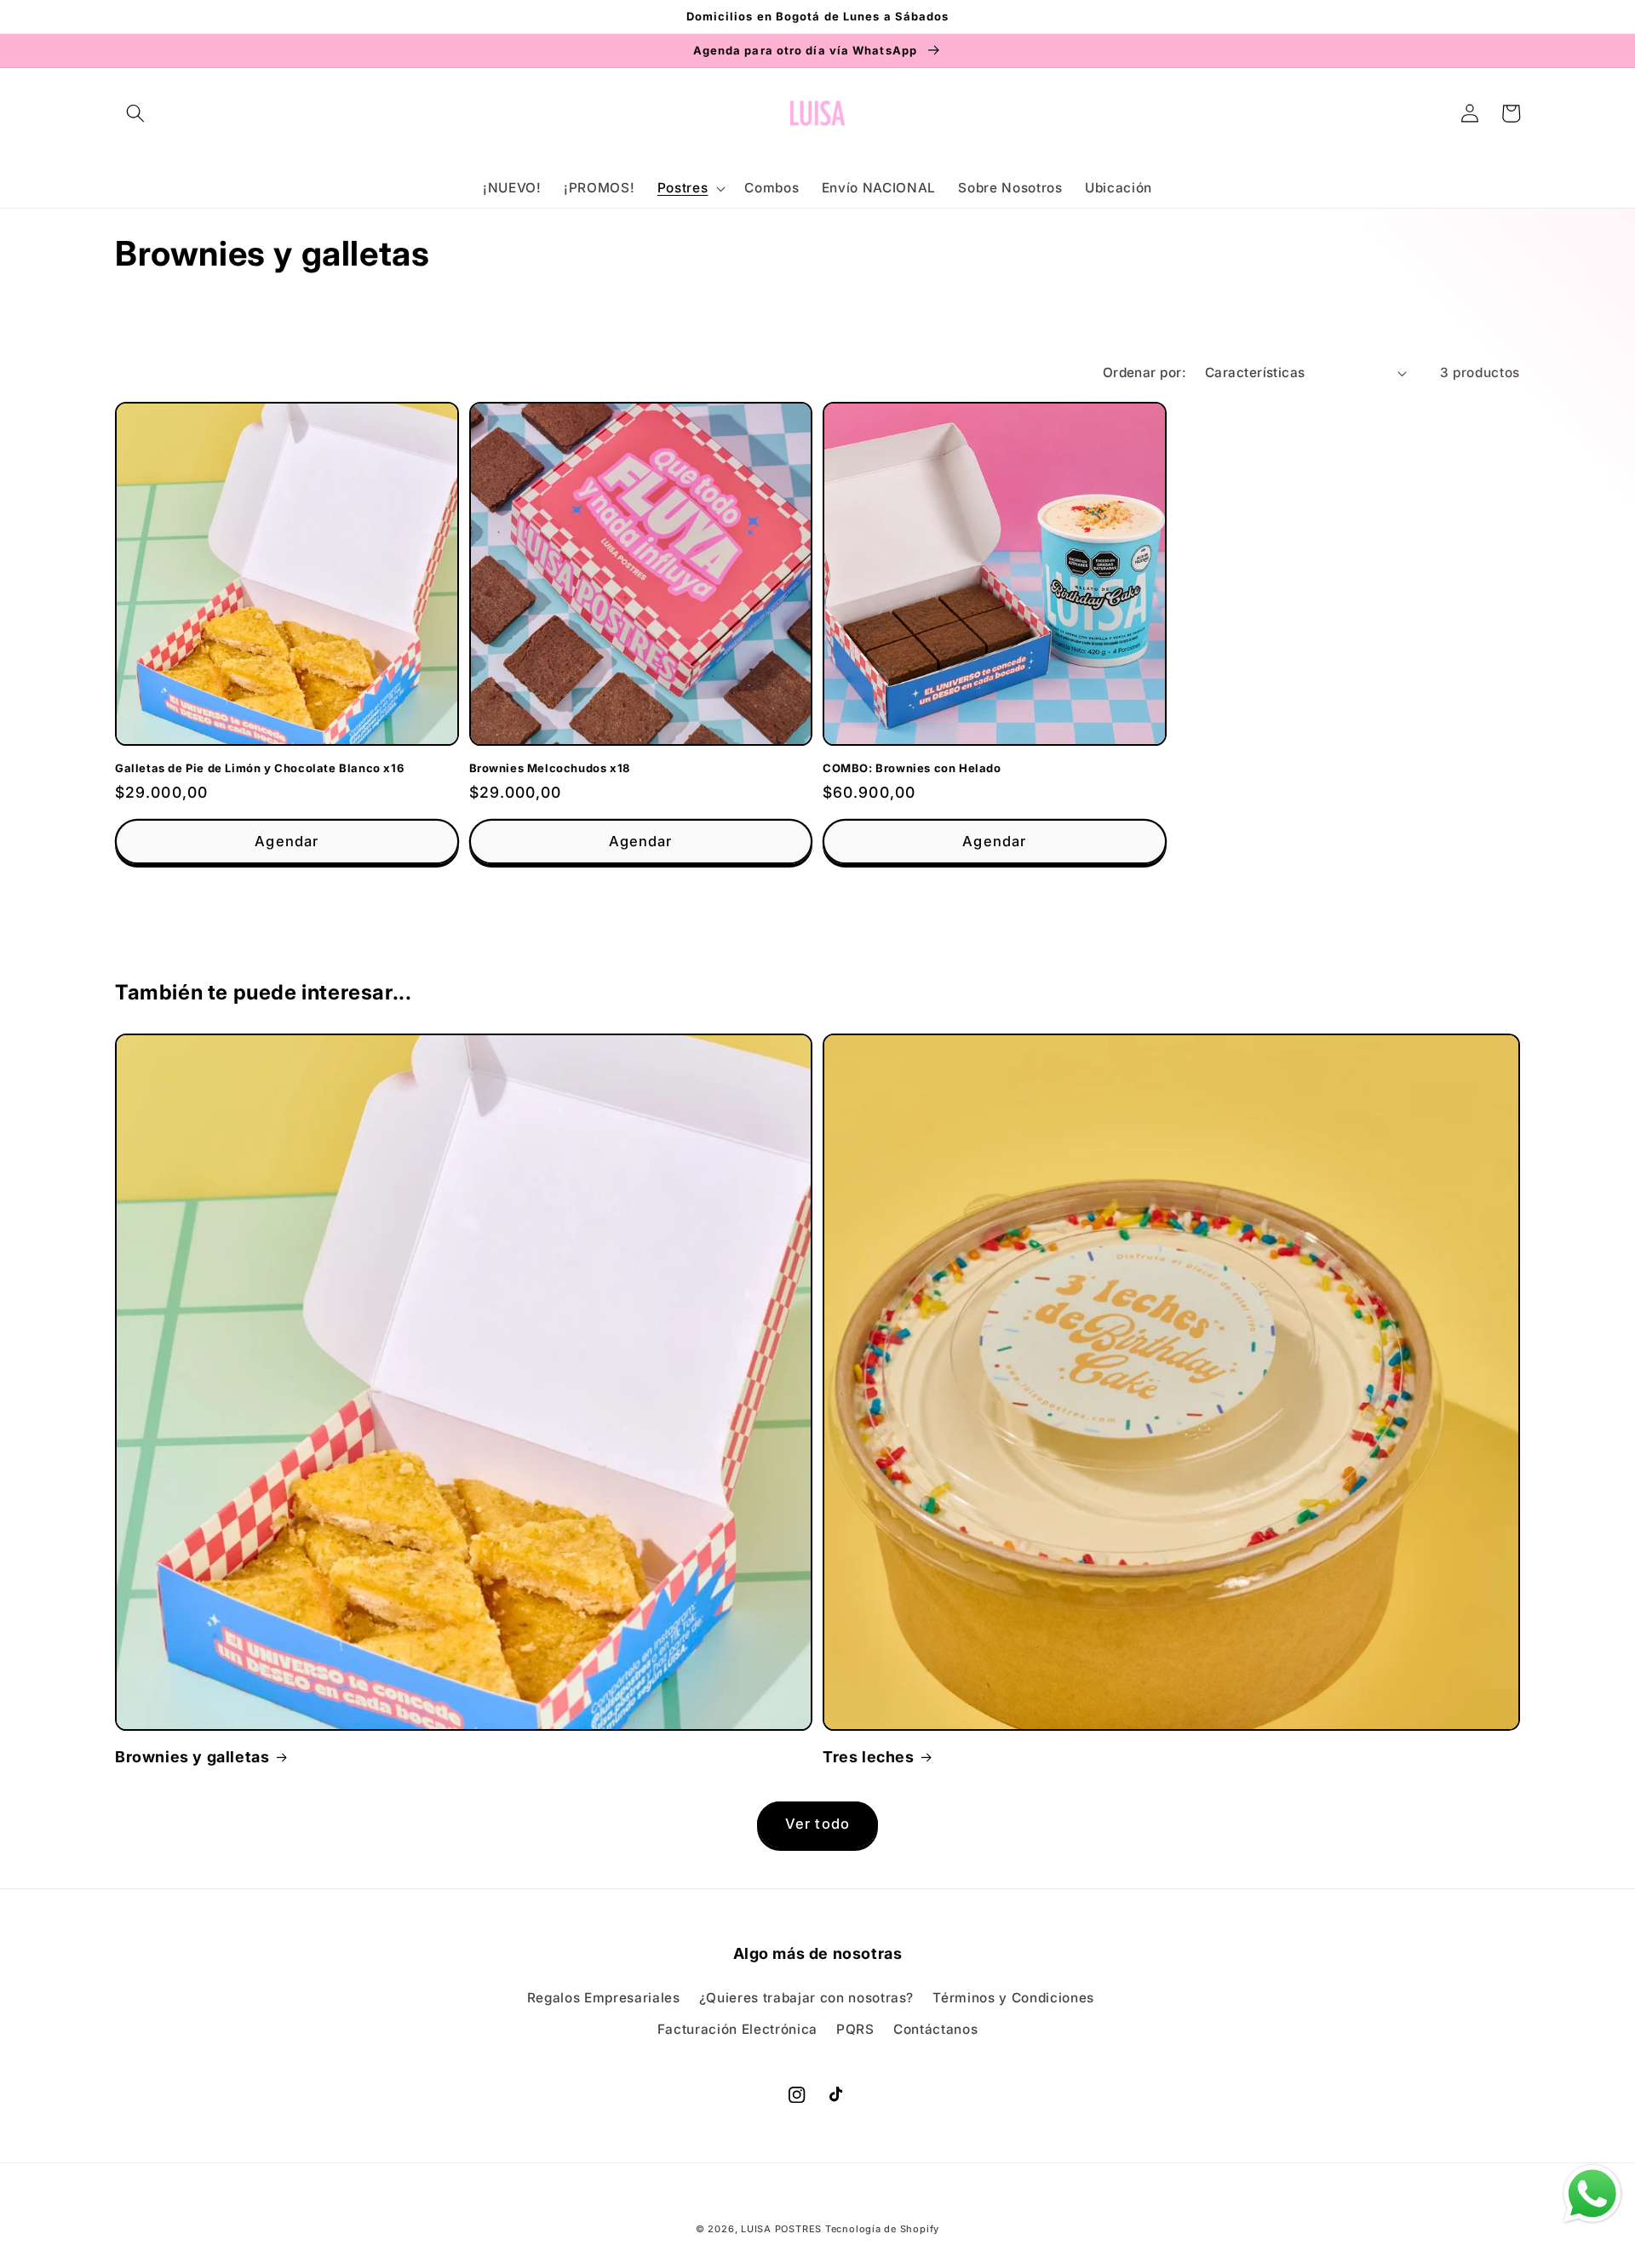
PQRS (855, 2029)
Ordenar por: (1144, 372)
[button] (135, 113)
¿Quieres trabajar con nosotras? (806, 1998)
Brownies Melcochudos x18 (550, 768)
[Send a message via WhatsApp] (1592, 2194)
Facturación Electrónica (737, 2029)
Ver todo (817, 1824)
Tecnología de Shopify (882, 2229)
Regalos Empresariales (604, 1998)
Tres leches (869, 1757)
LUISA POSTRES (783, 2229)
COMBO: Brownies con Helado (912, 768)
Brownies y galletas (192, 1757)
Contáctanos (935, 2029)
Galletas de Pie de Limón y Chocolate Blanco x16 (259, 768)
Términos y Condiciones (1013, 1998)
